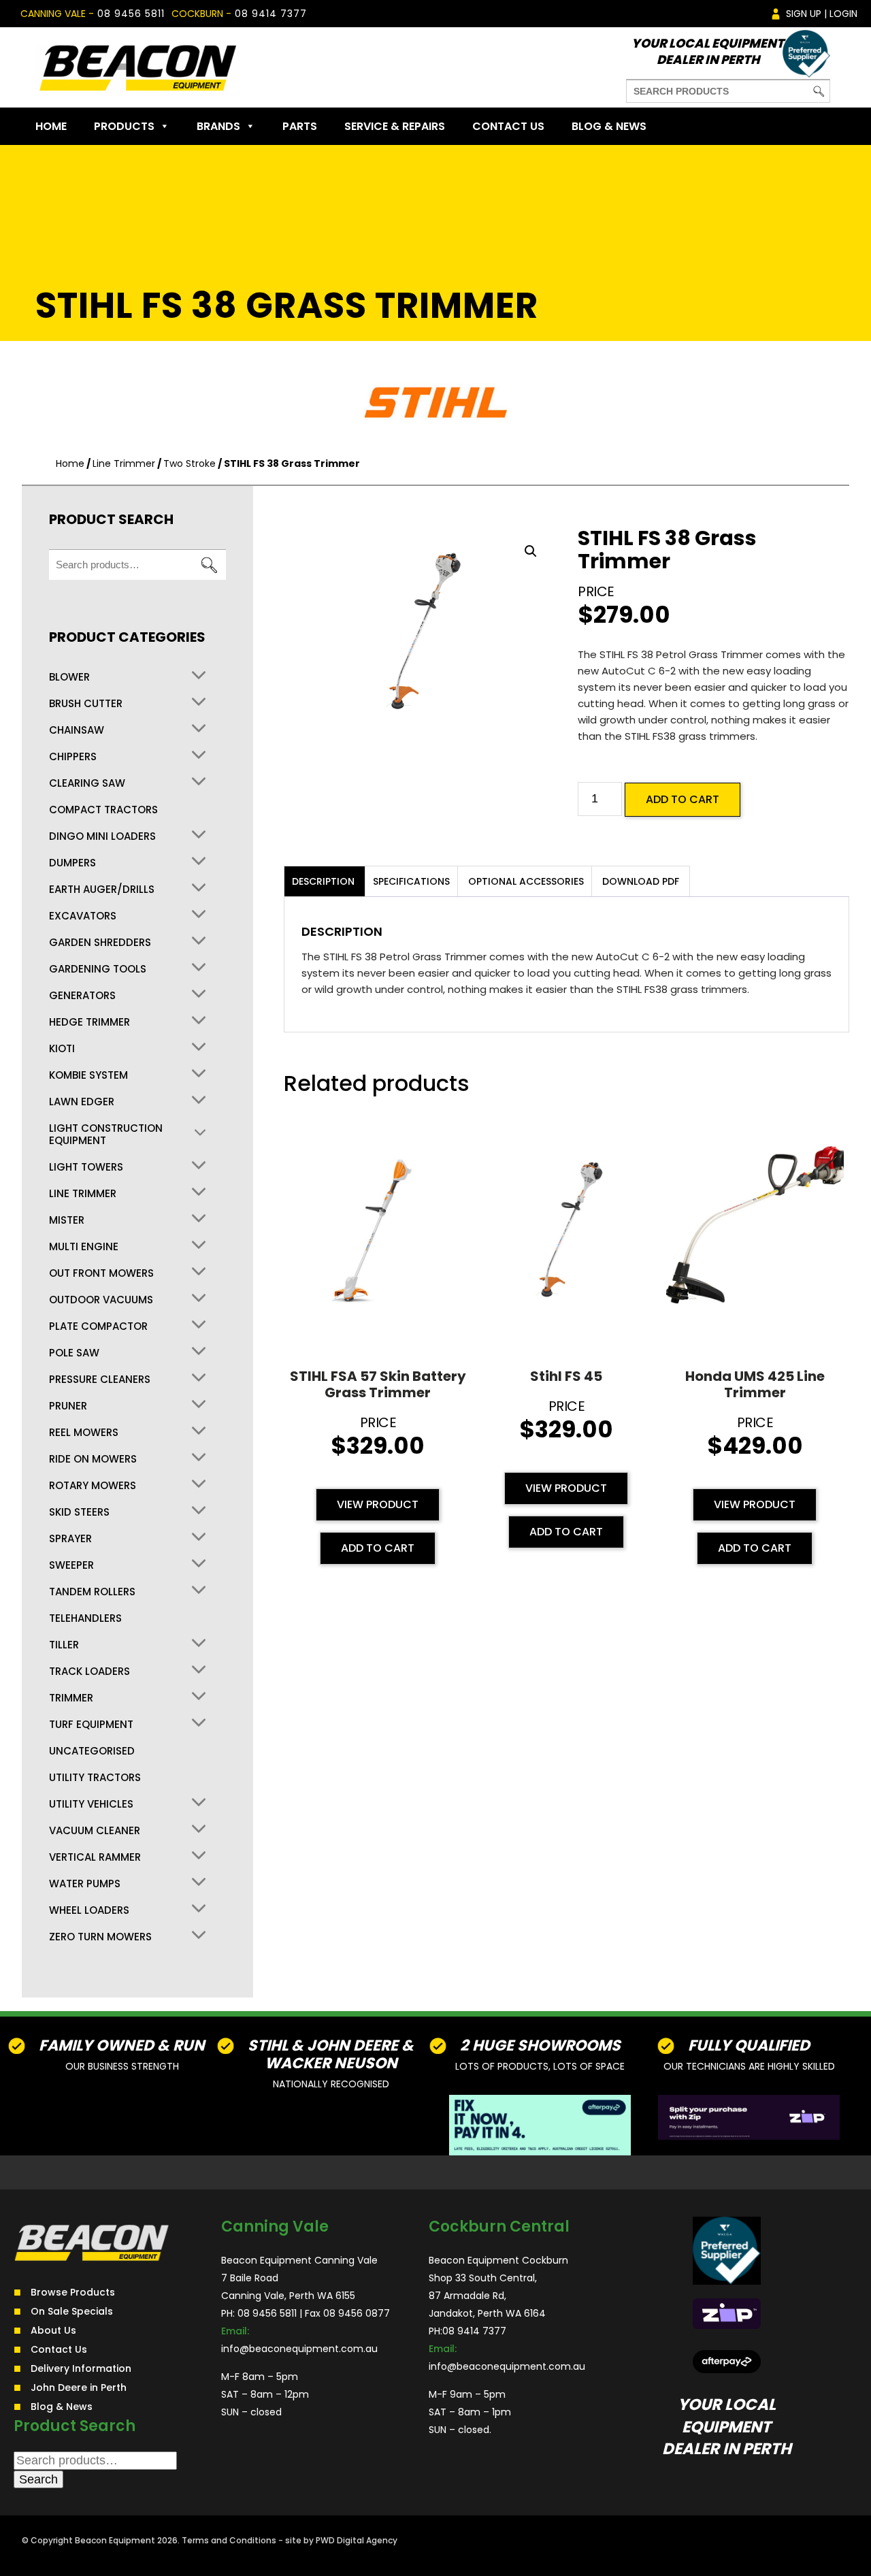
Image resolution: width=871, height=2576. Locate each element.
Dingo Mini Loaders (102, 836)
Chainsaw (77, 730)
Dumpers (72, 863)
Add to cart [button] (378, 1548)
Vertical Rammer (95, 1857)
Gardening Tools (98, 969)
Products (124, 126)
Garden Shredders (100, 943)
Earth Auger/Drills (102, 890)
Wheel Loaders (89, 1910)
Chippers (73, 757)
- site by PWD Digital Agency (338, 2540)
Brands (218, 126)
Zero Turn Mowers (100, 1937)
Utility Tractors (95, 1778)
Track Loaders (89, 1672)
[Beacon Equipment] (137, 67)
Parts (300, 126)
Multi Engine (84, 1247)
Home (51, 126)
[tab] (323, 881)
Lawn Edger (82, 1102)
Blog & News (609, 126)
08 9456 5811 (131, 14)
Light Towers (86, 1167)
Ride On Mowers (93, 1459)
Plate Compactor (98, 1326)
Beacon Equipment (115, 2540)
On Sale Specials (72, 2311)
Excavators (83, 916)
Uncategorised (92, 1751)
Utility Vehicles (91, 1804)
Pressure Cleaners (100, 1380)
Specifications (411, 881)
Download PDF (641, 881)
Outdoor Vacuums (101, 1300)
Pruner (68, 1406)
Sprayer (70, 1539)
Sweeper (71, 1565)
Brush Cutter (86, 704)
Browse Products (73, 2292)
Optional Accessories (526, 881)
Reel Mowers (84, 1433)
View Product (378, 1504)
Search (209, 565)
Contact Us (508, 126)
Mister (67, 1220)
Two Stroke (190, 463)
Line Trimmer (124, 463)
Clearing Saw (87, 783)
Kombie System (88, 1075)
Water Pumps (85, 1884)
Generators (82, 996)
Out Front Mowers (101, 1273)
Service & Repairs (395, 126)
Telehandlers (85, 1618)
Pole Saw (74, 1353)
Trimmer (71, 1698)
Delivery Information (81, 2368)
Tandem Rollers (92, 1592)
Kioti (62, 1049)
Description (323, 881)
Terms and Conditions (229, 2540)
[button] (531, 551)
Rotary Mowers (93, 1486)
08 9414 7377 (271, 14)
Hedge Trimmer (89, 1022)
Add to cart (683, 799)
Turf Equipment (91, 1725)
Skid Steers (79, 1512)
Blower (69, 677)
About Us (53, 2330)
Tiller (64, 1645)
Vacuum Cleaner (95, 1831)
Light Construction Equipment (106, 1135)
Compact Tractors (103, 810)
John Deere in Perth (79, 2387)
